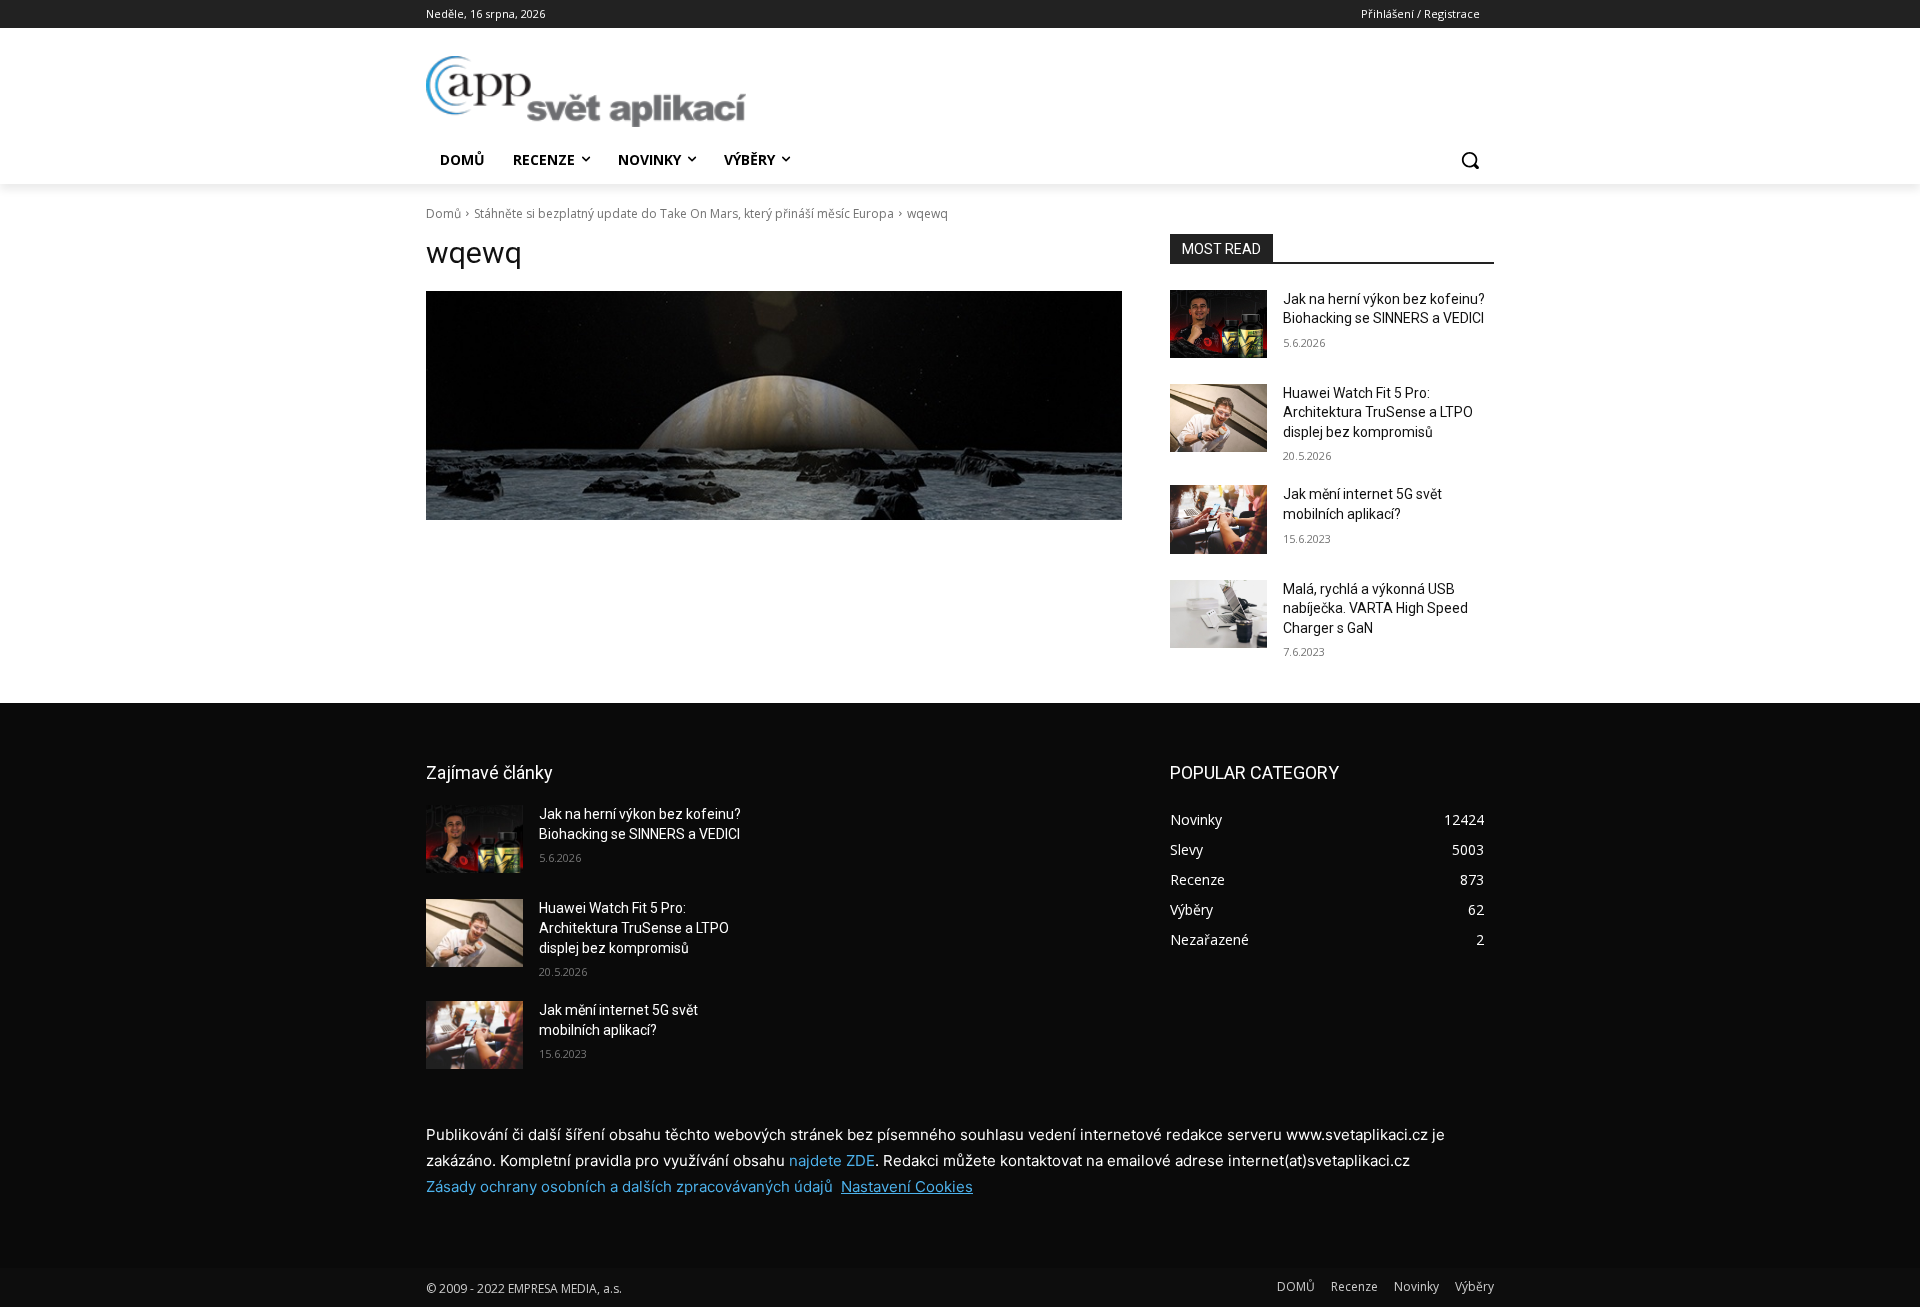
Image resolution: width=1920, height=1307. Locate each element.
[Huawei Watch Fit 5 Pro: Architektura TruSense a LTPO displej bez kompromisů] (1218, 418)
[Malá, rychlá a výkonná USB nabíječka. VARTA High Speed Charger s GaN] (1218, 614)
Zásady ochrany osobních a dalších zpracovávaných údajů (629, 1186)
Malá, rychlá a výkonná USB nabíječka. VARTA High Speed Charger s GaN (1375, 608)
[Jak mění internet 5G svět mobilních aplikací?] (1218, 519)
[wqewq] (774, 405)
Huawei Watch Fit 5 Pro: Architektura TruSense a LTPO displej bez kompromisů (1378, 412)
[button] (1470, 160)
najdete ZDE (832, 1160)
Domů (443, 213)
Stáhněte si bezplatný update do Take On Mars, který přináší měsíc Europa (684, 213)
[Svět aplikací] (586, 91)
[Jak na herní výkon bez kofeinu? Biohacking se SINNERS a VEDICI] (1218, 324)
